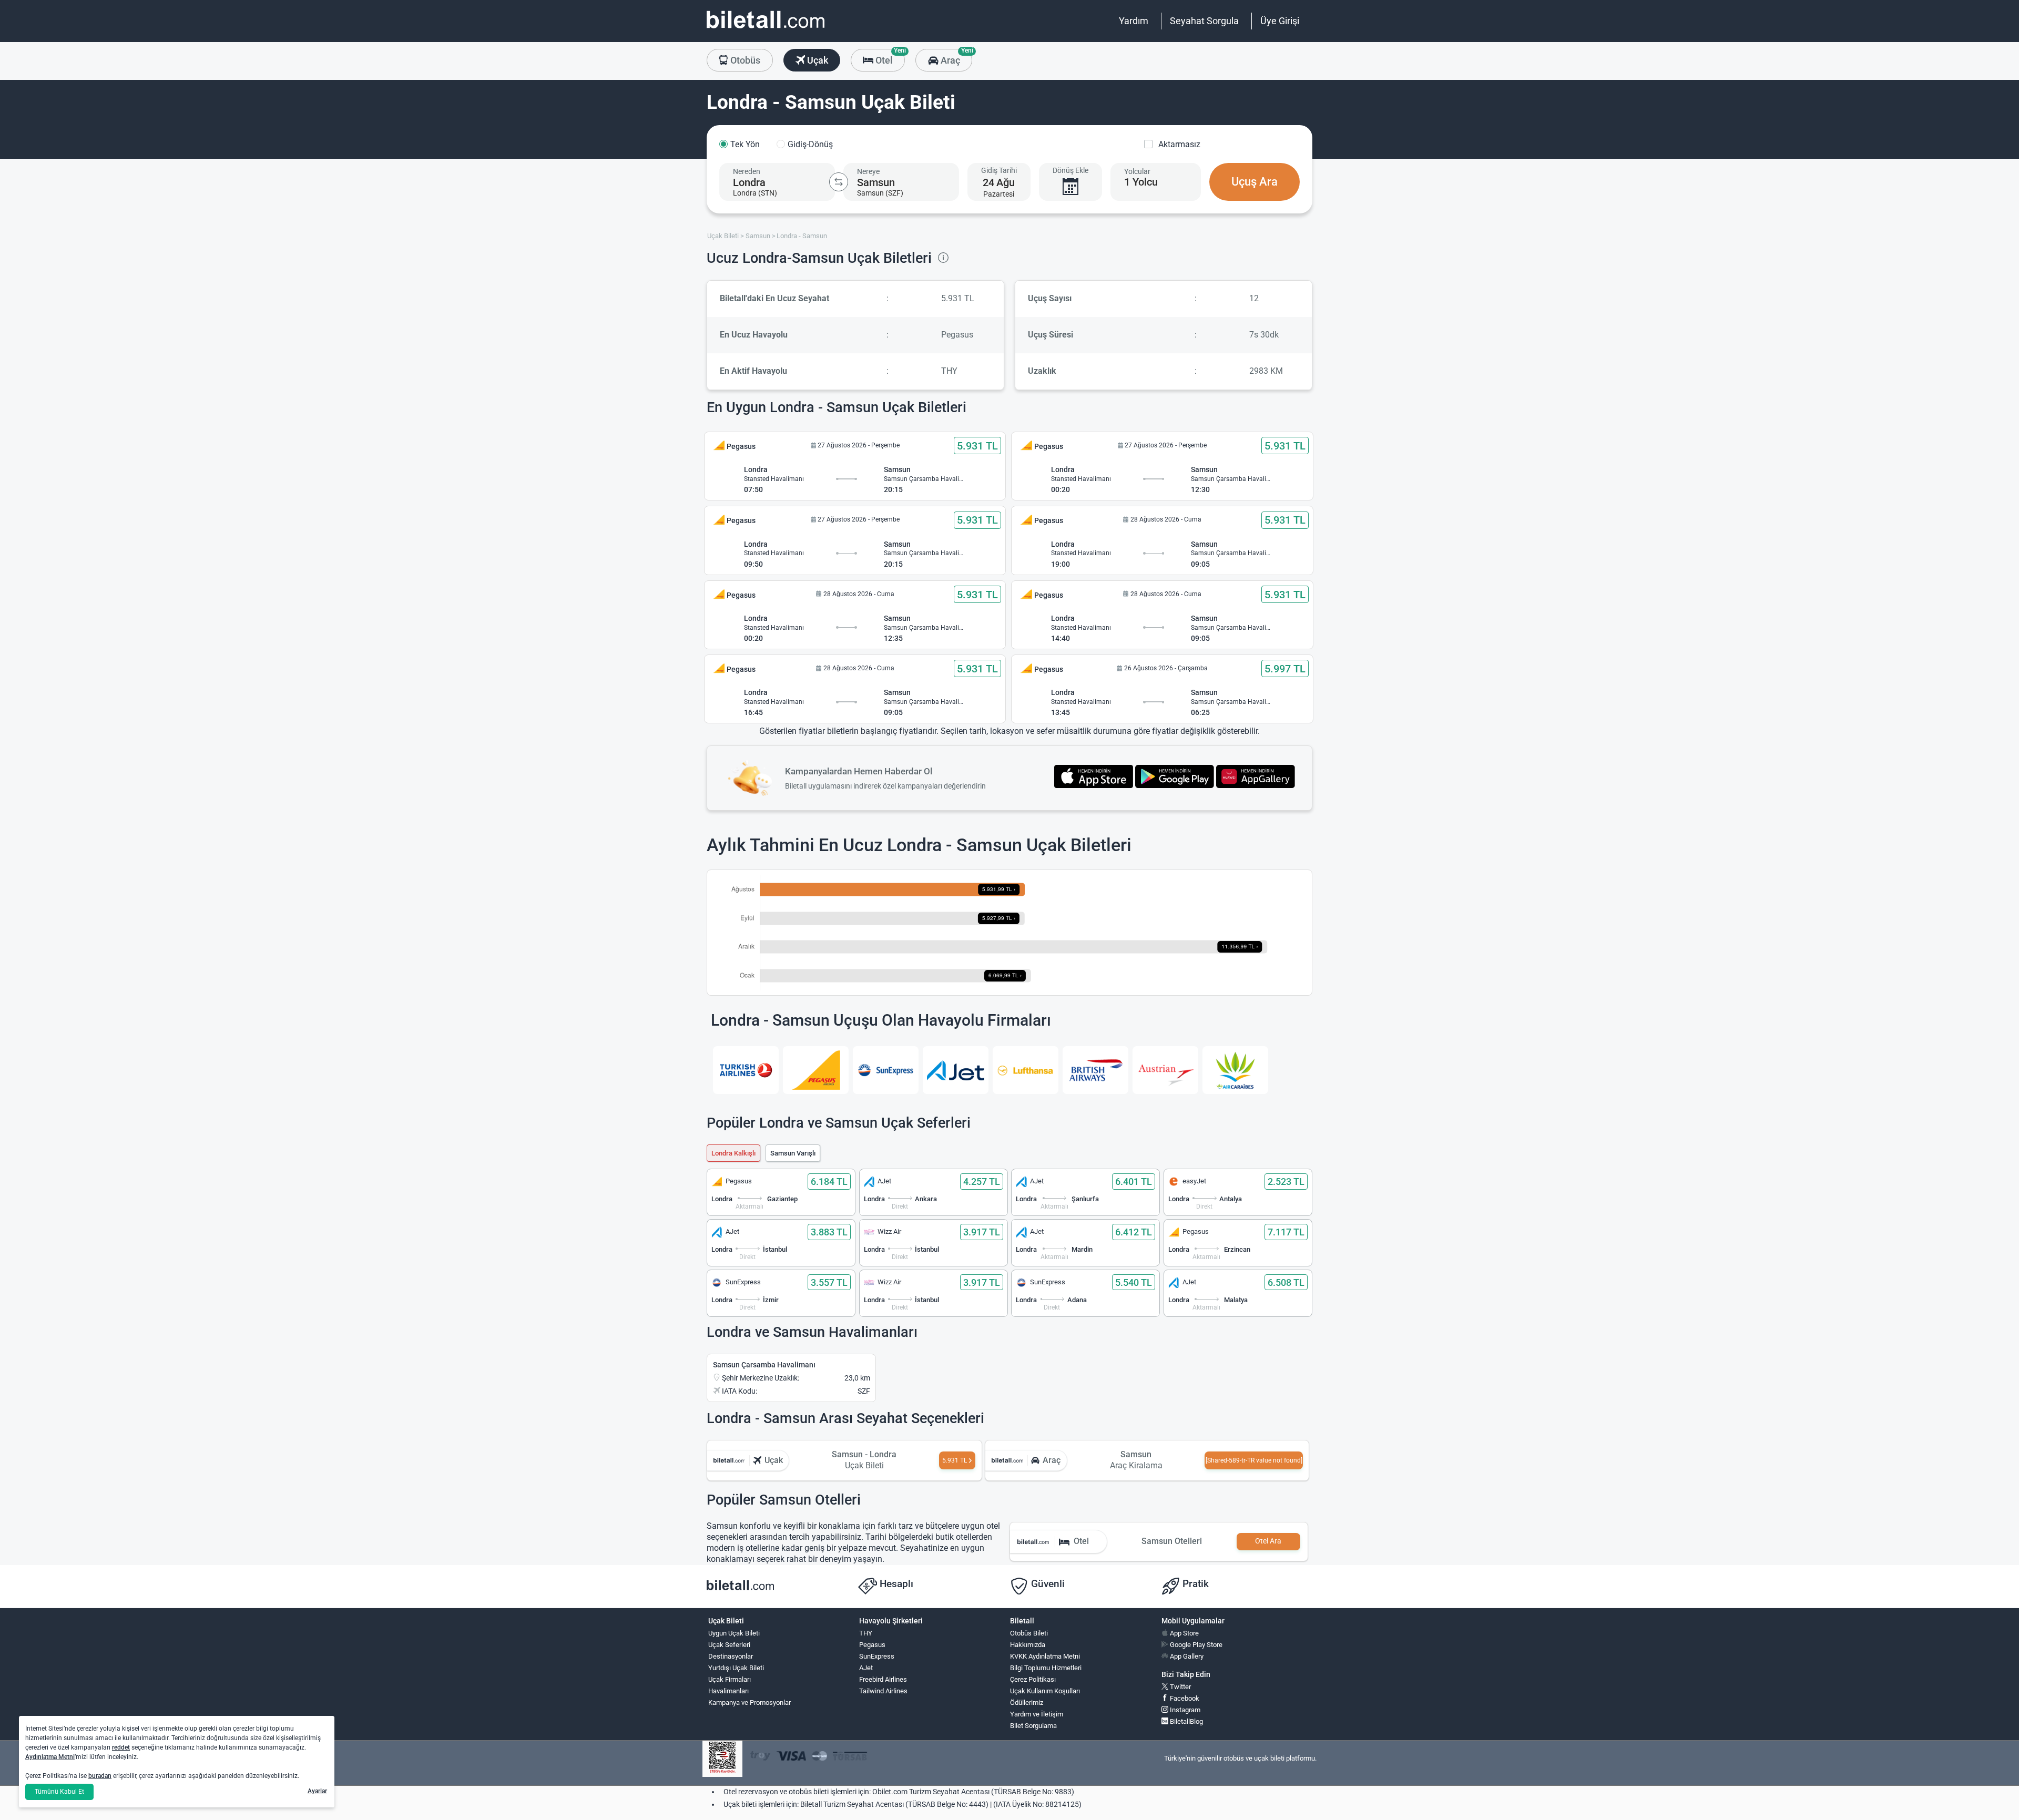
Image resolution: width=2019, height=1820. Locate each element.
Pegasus (872, 1645)
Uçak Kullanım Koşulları (1045, 1691)
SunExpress (877, 1656)
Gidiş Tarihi (999, 170)
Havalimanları (728, 1691)
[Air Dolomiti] (1235, 1070)
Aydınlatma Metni (50, 1757)
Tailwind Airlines (883, 1691)
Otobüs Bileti (1029, 1633)
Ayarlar (317, 1791)
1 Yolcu (1141, 182)
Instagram (1184, 1710)
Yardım (1134, 21)
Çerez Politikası (1033, 1679)
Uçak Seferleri (729, 1645)
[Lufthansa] (1026, 1070)
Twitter (1180, 1687)
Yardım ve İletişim (1037, 1714)
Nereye (868, 171)
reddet (121, 1747)
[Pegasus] (816, 1070)
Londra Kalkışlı (733, 1153)
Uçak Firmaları (730, 1679)
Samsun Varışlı (793, 1153)
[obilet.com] (766, 29)
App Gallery (1186, 1656)
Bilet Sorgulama (1033, 1726)
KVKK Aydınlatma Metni (1045, 1656)
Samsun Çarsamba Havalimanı (764, 1365)
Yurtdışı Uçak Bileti (736, 1668)
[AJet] (956, 1070)
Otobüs (744, 60)
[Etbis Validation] (722, 1759)
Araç (955, 57)
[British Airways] (1095, 1070)
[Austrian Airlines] (1165, 1070)
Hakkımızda (1028, 1645)
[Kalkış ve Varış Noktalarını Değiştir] (839, 182)
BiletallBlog (1186, 1721)
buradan (100, 1776)
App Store (1184, 1633)
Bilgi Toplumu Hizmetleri (1046, 1668)
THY (866, 1633)
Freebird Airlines (883, 1679)
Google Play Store (1195, 1645)
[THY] (746, 1070)
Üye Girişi (1280, 21)
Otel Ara (1268, 1541)
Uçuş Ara (1255, 182)
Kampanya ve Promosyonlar (750, 1703)
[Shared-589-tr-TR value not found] (1254, 1460)
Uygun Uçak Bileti (734, 1633)
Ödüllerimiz (1027, 1703)
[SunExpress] (886, 1070)
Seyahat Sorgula (1204, 21)
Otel (889, 57)
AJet (866, 1668)
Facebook (1184, 1698)
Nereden (747, 171)
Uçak (817, 60)
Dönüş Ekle (1070, 170)
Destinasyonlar (731, 1656)
